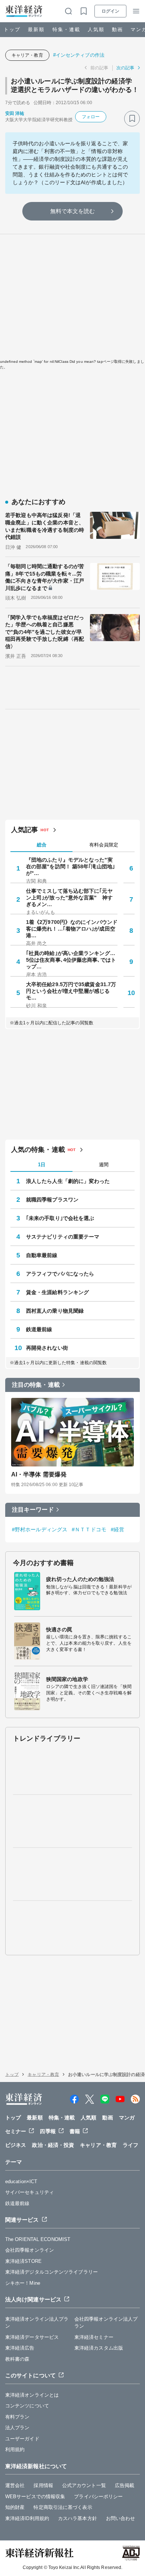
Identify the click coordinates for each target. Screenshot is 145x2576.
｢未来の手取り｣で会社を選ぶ (60, 1218)
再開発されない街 (47, 1348)
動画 (117, 29)
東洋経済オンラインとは (32, 2395)
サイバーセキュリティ (30, 2192)
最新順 (36, 29)
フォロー (91, 117)
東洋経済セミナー (94, 2337)
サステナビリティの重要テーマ (63, 1237)
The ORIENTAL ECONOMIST (38, 2239)
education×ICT (21, 2182)
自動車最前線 (42, 1255)
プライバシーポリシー (98, 2497)
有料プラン (17, 2417)
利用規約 (15, 2449)
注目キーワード (33, 1510)
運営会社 (15, 2485)
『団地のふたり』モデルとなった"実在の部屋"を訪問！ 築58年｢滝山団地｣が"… (70, 866)
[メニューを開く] (136, 11)
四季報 (48, 2131)
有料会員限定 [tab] (104, 845)
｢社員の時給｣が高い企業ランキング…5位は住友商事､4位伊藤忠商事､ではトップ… (71, 960)
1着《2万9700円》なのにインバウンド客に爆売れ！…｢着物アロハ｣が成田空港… (72, 929)
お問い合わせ (121, 2518)
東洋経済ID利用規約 (27, 2518)
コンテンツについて (27, 2406)
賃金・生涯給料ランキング (57, 1292)
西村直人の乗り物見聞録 (55, 1311)
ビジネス (16, 2145)
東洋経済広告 (20, 2348)
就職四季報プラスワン (52, 1200)
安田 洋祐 (15, 113)
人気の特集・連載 (38, 1150)
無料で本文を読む (73, 211)
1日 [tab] (42, 1165)
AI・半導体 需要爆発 (39, 1474)
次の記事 (125, 68)
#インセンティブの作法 (79, 55)
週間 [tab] (104, 1165)
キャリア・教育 (27, 55)
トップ (12, 29)
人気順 (96, 29)
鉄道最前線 (39, 1329)
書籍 (75, 2131)
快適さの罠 (59, 1630)
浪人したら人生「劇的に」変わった (68, 1181)
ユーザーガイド (22, 2439)
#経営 (117, 1529)
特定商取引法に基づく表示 (63, 2507)
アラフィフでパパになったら (60, 1274)
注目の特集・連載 (36, 1385)
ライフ (130, 2145)
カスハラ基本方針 (78, 2518)
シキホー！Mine (23, 2283)
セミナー (16, 2131)
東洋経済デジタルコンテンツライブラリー (51, 2272)
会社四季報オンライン (30, 2250)
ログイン (110, 11)
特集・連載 (66, 29)
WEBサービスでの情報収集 (35, 2497)
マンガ (127, 2118)
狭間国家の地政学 (67, 1679)
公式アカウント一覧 (84, 2485)
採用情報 (43, 2485)
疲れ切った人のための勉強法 (80, 1579)
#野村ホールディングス (40, 1529)
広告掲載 (125, 2485)
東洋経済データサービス (32, 2337)
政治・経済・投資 (53, 2145)
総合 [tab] (42, 845)
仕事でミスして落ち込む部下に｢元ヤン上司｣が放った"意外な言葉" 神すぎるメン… (69, 898)
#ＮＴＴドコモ (89, 1529)
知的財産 (15, 2507)
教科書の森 (17, 2359)
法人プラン (17, 2428)
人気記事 (25, 830)
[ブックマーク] (132, 119)
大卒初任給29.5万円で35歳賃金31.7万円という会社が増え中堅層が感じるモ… (71, 991)
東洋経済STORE (23, 2261)
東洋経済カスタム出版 (99, 2348)
